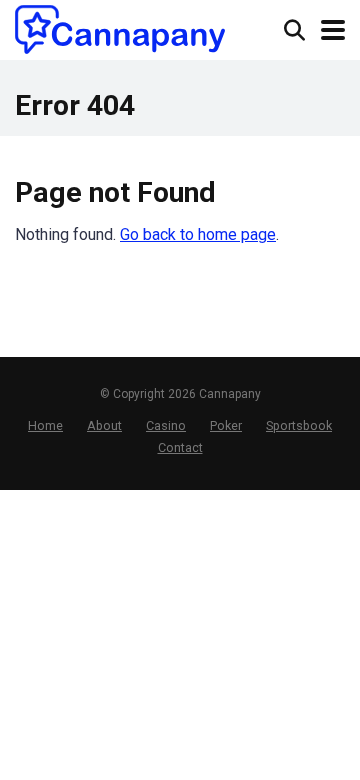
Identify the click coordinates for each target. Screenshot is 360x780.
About (104, 425)
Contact (180, 447)
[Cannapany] (120, 29)
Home (45, 425)
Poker (226, 425)
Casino (166, 425)
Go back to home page (198, 234)
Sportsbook (299, 425)
